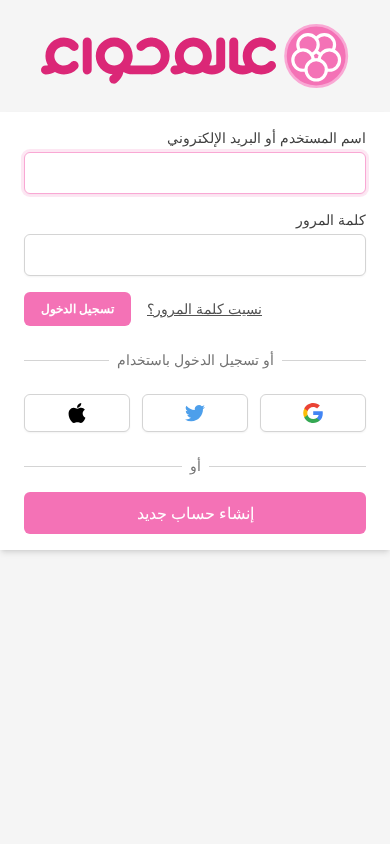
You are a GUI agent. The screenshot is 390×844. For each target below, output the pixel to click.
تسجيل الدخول (77, 308)
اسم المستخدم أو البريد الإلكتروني (266, 137)
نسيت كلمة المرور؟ (204, 308)
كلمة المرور (331, 219)
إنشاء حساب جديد (195, 513)
